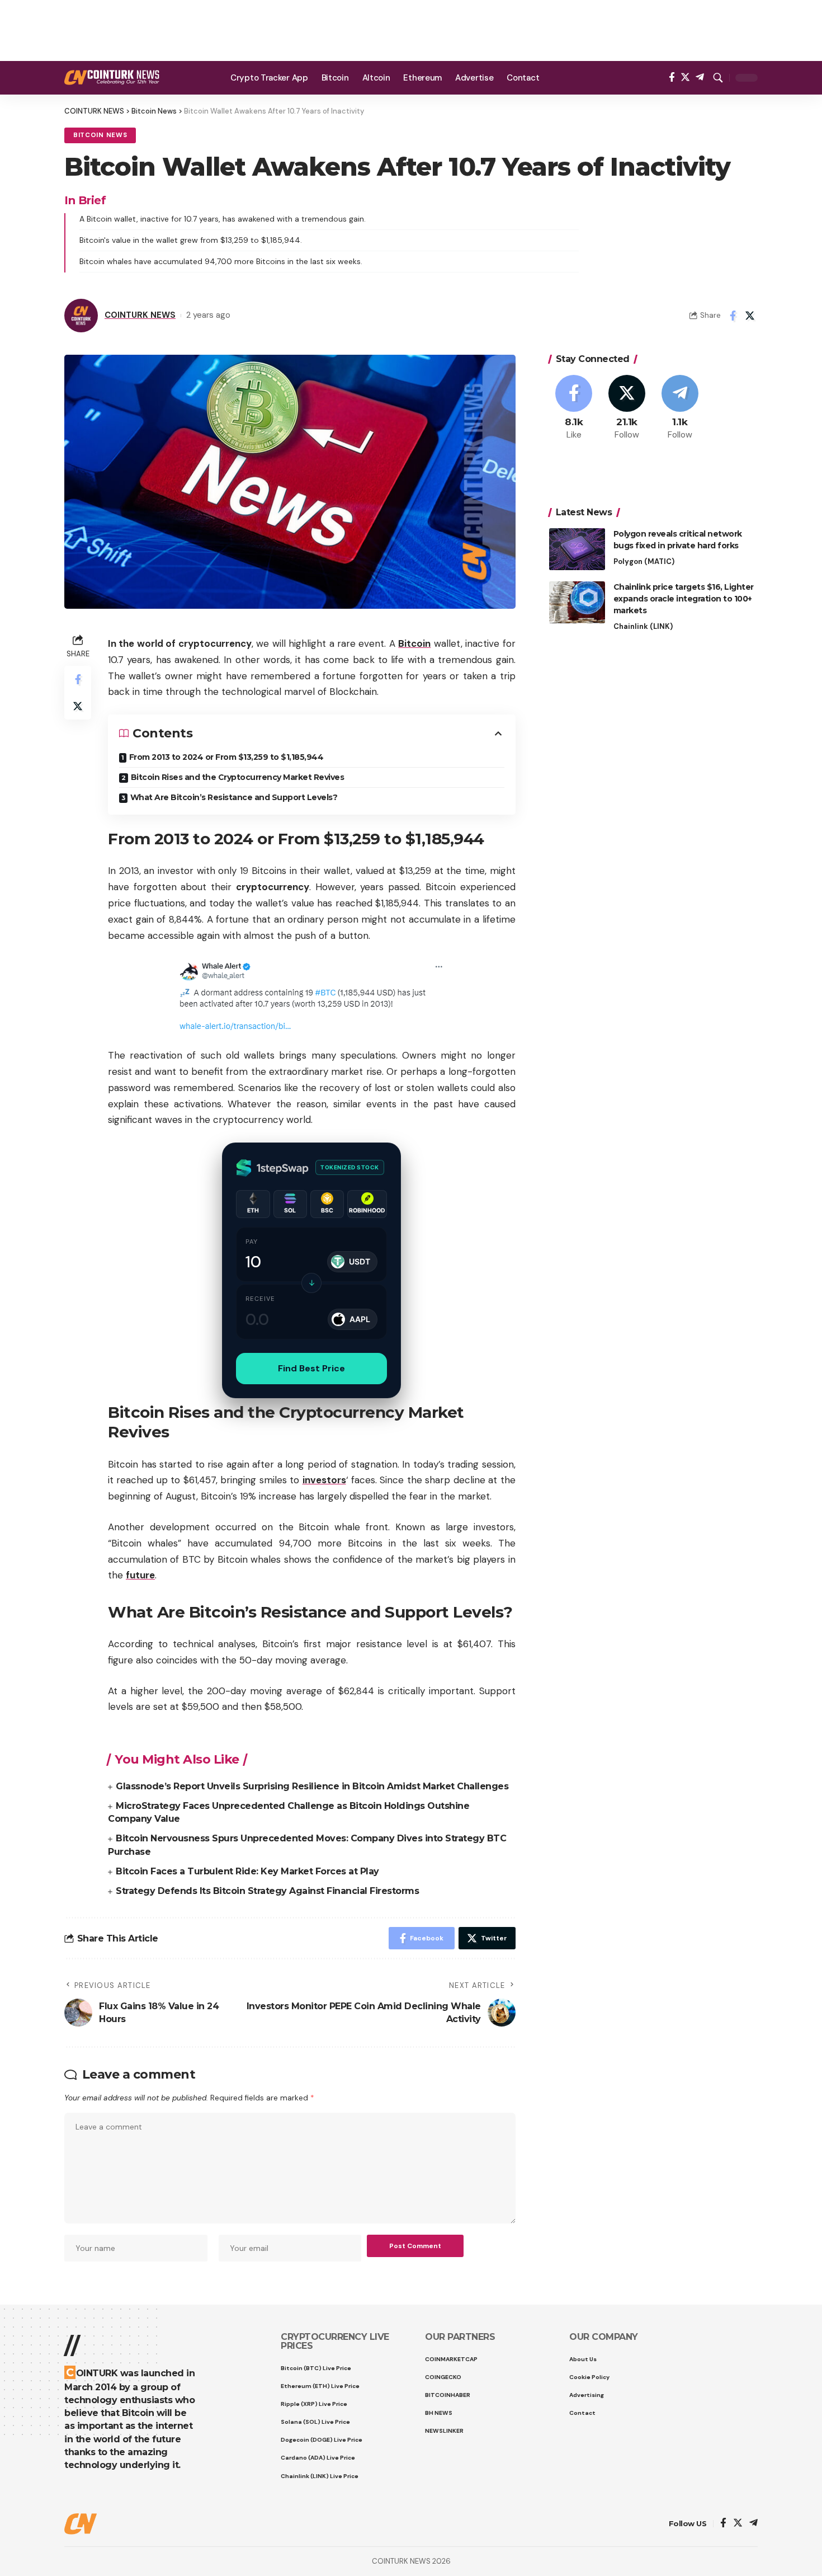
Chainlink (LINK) (643, 626)
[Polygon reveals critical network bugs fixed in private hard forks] (577, 549)
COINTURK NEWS (140, 315)
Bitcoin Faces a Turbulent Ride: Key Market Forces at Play (247, 1871)
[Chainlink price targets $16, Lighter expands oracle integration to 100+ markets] (577, 602)
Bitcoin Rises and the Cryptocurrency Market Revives (238, 777)
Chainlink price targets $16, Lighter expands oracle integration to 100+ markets (684, 599)
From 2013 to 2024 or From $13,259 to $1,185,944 (226, 757)
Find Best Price (311, 1368)
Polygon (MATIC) (644, 561)
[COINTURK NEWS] (112, 77)
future (140, 1575)
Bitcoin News (100, 135)
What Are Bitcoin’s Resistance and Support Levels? (234, 797)
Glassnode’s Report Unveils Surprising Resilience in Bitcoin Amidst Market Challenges (312, 1786)
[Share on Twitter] (750, 316)
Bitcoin (414, 643)
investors (324, 1480)
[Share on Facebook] (733, 316)
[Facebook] (672, 77)
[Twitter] (685, 77)
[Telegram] (700, 77)
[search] (718, 78)
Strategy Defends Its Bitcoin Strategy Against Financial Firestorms (267, 1891)
